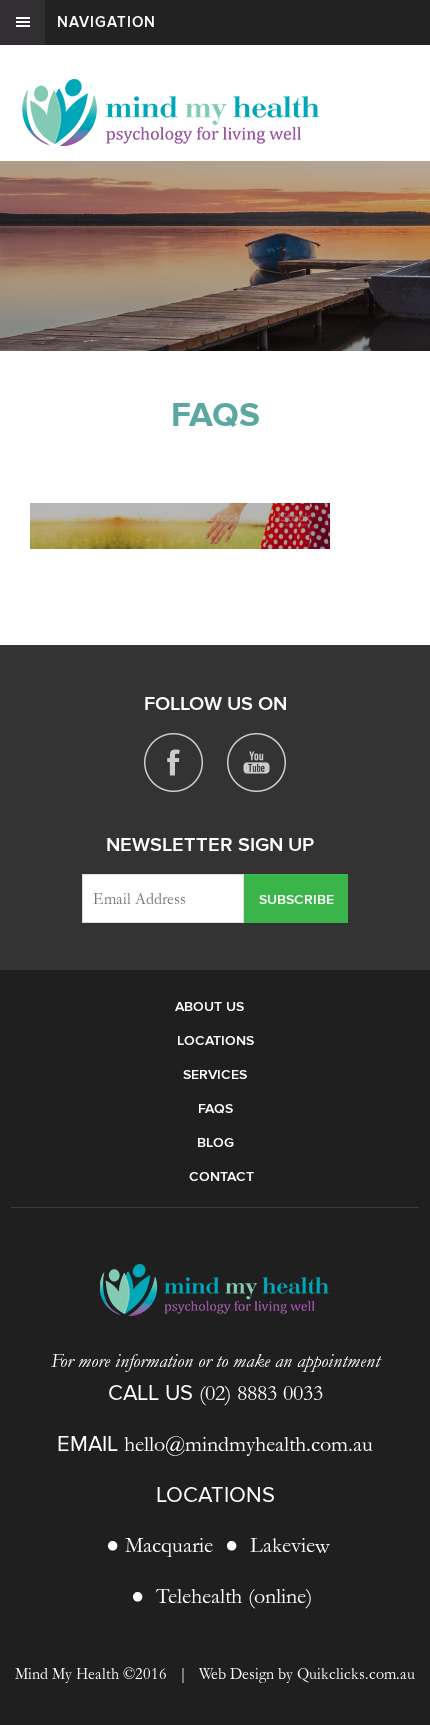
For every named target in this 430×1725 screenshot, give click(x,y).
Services (215, 1074)
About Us (209, 1006)
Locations (215, 1040)
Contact (221, 1176)
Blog (215, 1142)
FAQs (215, 1108)
